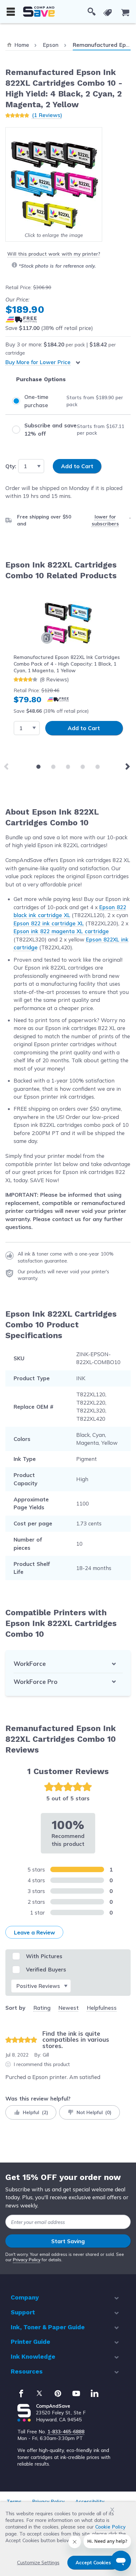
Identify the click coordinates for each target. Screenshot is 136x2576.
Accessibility (90, 2502)
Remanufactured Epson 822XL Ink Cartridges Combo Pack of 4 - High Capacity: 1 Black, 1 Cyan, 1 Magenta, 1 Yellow (67, 664)
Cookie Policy (110, 2527)
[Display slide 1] (38, 767)
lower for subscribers (105, 520)
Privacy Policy (27, 2260)
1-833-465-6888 (66, 2432)
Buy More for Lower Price (38, 362)
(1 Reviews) (47, 115)
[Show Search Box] (92, 12)
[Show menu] (11, 12)
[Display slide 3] (68, 767)
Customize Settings (38, 2563)
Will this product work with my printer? (54, 254)
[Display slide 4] (83, 767)
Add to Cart (84, 728)
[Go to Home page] (39, 12)
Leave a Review (34, 1932)
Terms (14, 2502)
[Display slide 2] (53, 767)
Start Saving (68, 2241)
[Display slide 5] (98, 767)
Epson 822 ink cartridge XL (49, 923)
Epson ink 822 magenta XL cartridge (61, 931)
